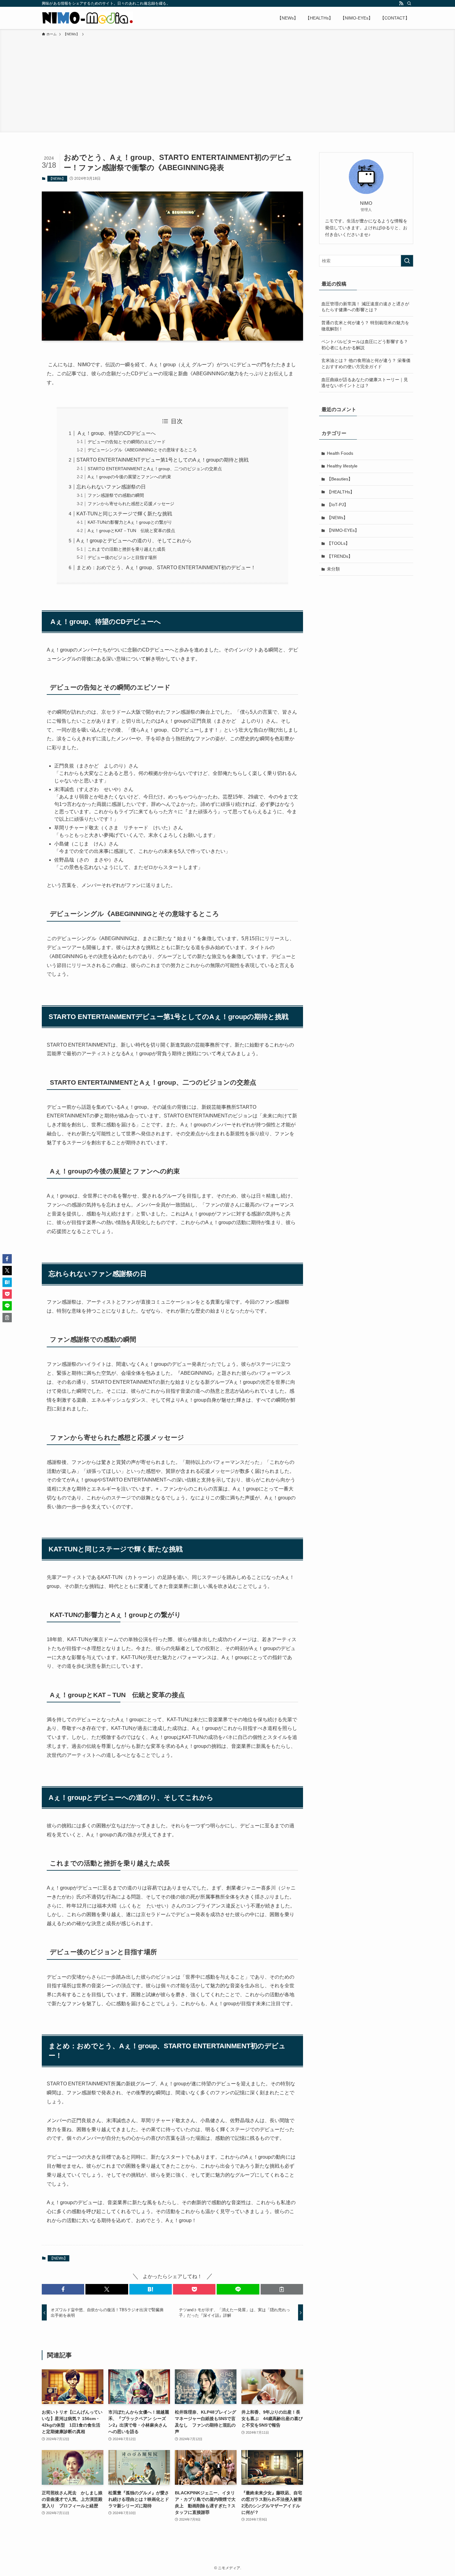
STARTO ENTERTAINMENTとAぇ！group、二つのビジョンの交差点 (155, 469)
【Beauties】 (340, 479)
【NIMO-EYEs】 (343, 530)
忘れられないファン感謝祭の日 (111, 487)
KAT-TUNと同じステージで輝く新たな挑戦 (124, 514)
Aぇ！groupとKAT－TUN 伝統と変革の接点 (131, 531)
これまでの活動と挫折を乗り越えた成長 (127, 549)
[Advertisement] (227, 84)
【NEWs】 (57, 178)
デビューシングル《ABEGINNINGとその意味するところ (142, 450)
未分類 (333, 569)
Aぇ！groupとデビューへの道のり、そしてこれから (134, 541)
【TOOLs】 (338, 543)
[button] (63, 2289)
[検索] (409, 3)
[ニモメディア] (87, 18)
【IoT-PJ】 (338, 505)
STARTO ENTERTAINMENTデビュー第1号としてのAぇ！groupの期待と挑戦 (162, 460)
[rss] (401, 3)
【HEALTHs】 (341, 492)
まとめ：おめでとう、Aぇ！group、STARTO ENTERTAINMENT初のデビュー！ (166, 568)
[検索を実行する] (407, 261)
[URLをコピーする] (282, 2289)
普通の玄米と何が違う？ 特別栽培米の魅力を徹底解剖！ (365, 326)
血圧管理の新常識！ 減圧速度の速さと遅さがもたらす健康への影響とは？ (365, 307)
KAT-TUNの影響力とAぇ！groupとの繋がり (130, 522)
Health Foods (340, 453)
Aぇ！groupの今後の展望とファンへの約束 (129, 477)
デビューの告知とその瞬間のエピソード (127, 442)
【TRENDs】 (340, 556)
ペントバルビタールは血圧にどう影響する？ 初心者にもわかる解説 (365, 345)
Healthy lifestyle (342, 466)
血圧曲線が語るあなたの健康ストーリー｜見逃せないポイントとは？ (365, 383)
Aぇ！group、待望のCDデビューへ (116, 433)
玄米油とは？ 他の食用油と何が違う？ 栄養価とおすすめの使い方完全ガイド (366, 363)
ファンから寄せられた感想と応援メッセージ (131, 504)
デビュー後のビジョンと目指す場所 (122, 557)
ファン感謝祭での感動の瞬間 (116, 495)
